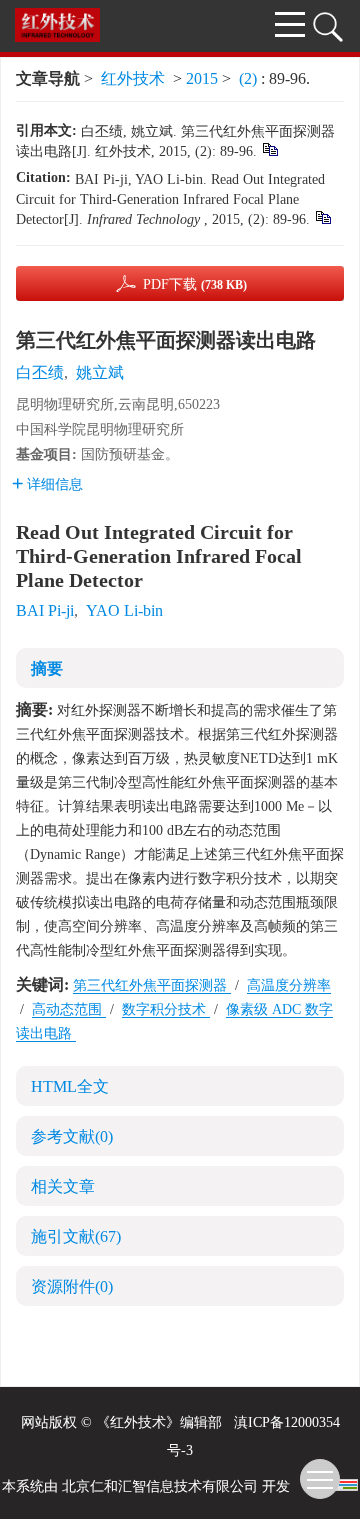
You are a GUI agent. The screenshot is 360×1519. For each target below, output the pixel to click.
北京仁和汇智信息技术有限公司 (160, 1486)
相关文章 (63, 1186)
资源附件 (72, 1286)
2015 (202, 78)
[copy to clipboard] (322, 216)
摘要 (47, 668)
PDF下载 (195, 284)
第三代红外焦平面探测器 (152, 985)
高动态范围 (69, 1009)
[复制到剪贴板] (269, 148)
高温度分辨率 (289, 985)
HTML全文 (70, 1086)
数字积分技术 (166, 1009)
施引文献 (76, 1236)
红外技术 (133, 78)
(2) (250, 78)
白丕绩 (40, 372)
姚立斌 (100, 372)
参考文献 (72, 1136)
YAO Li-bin (124, 610)
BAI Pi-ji (45, 610)
